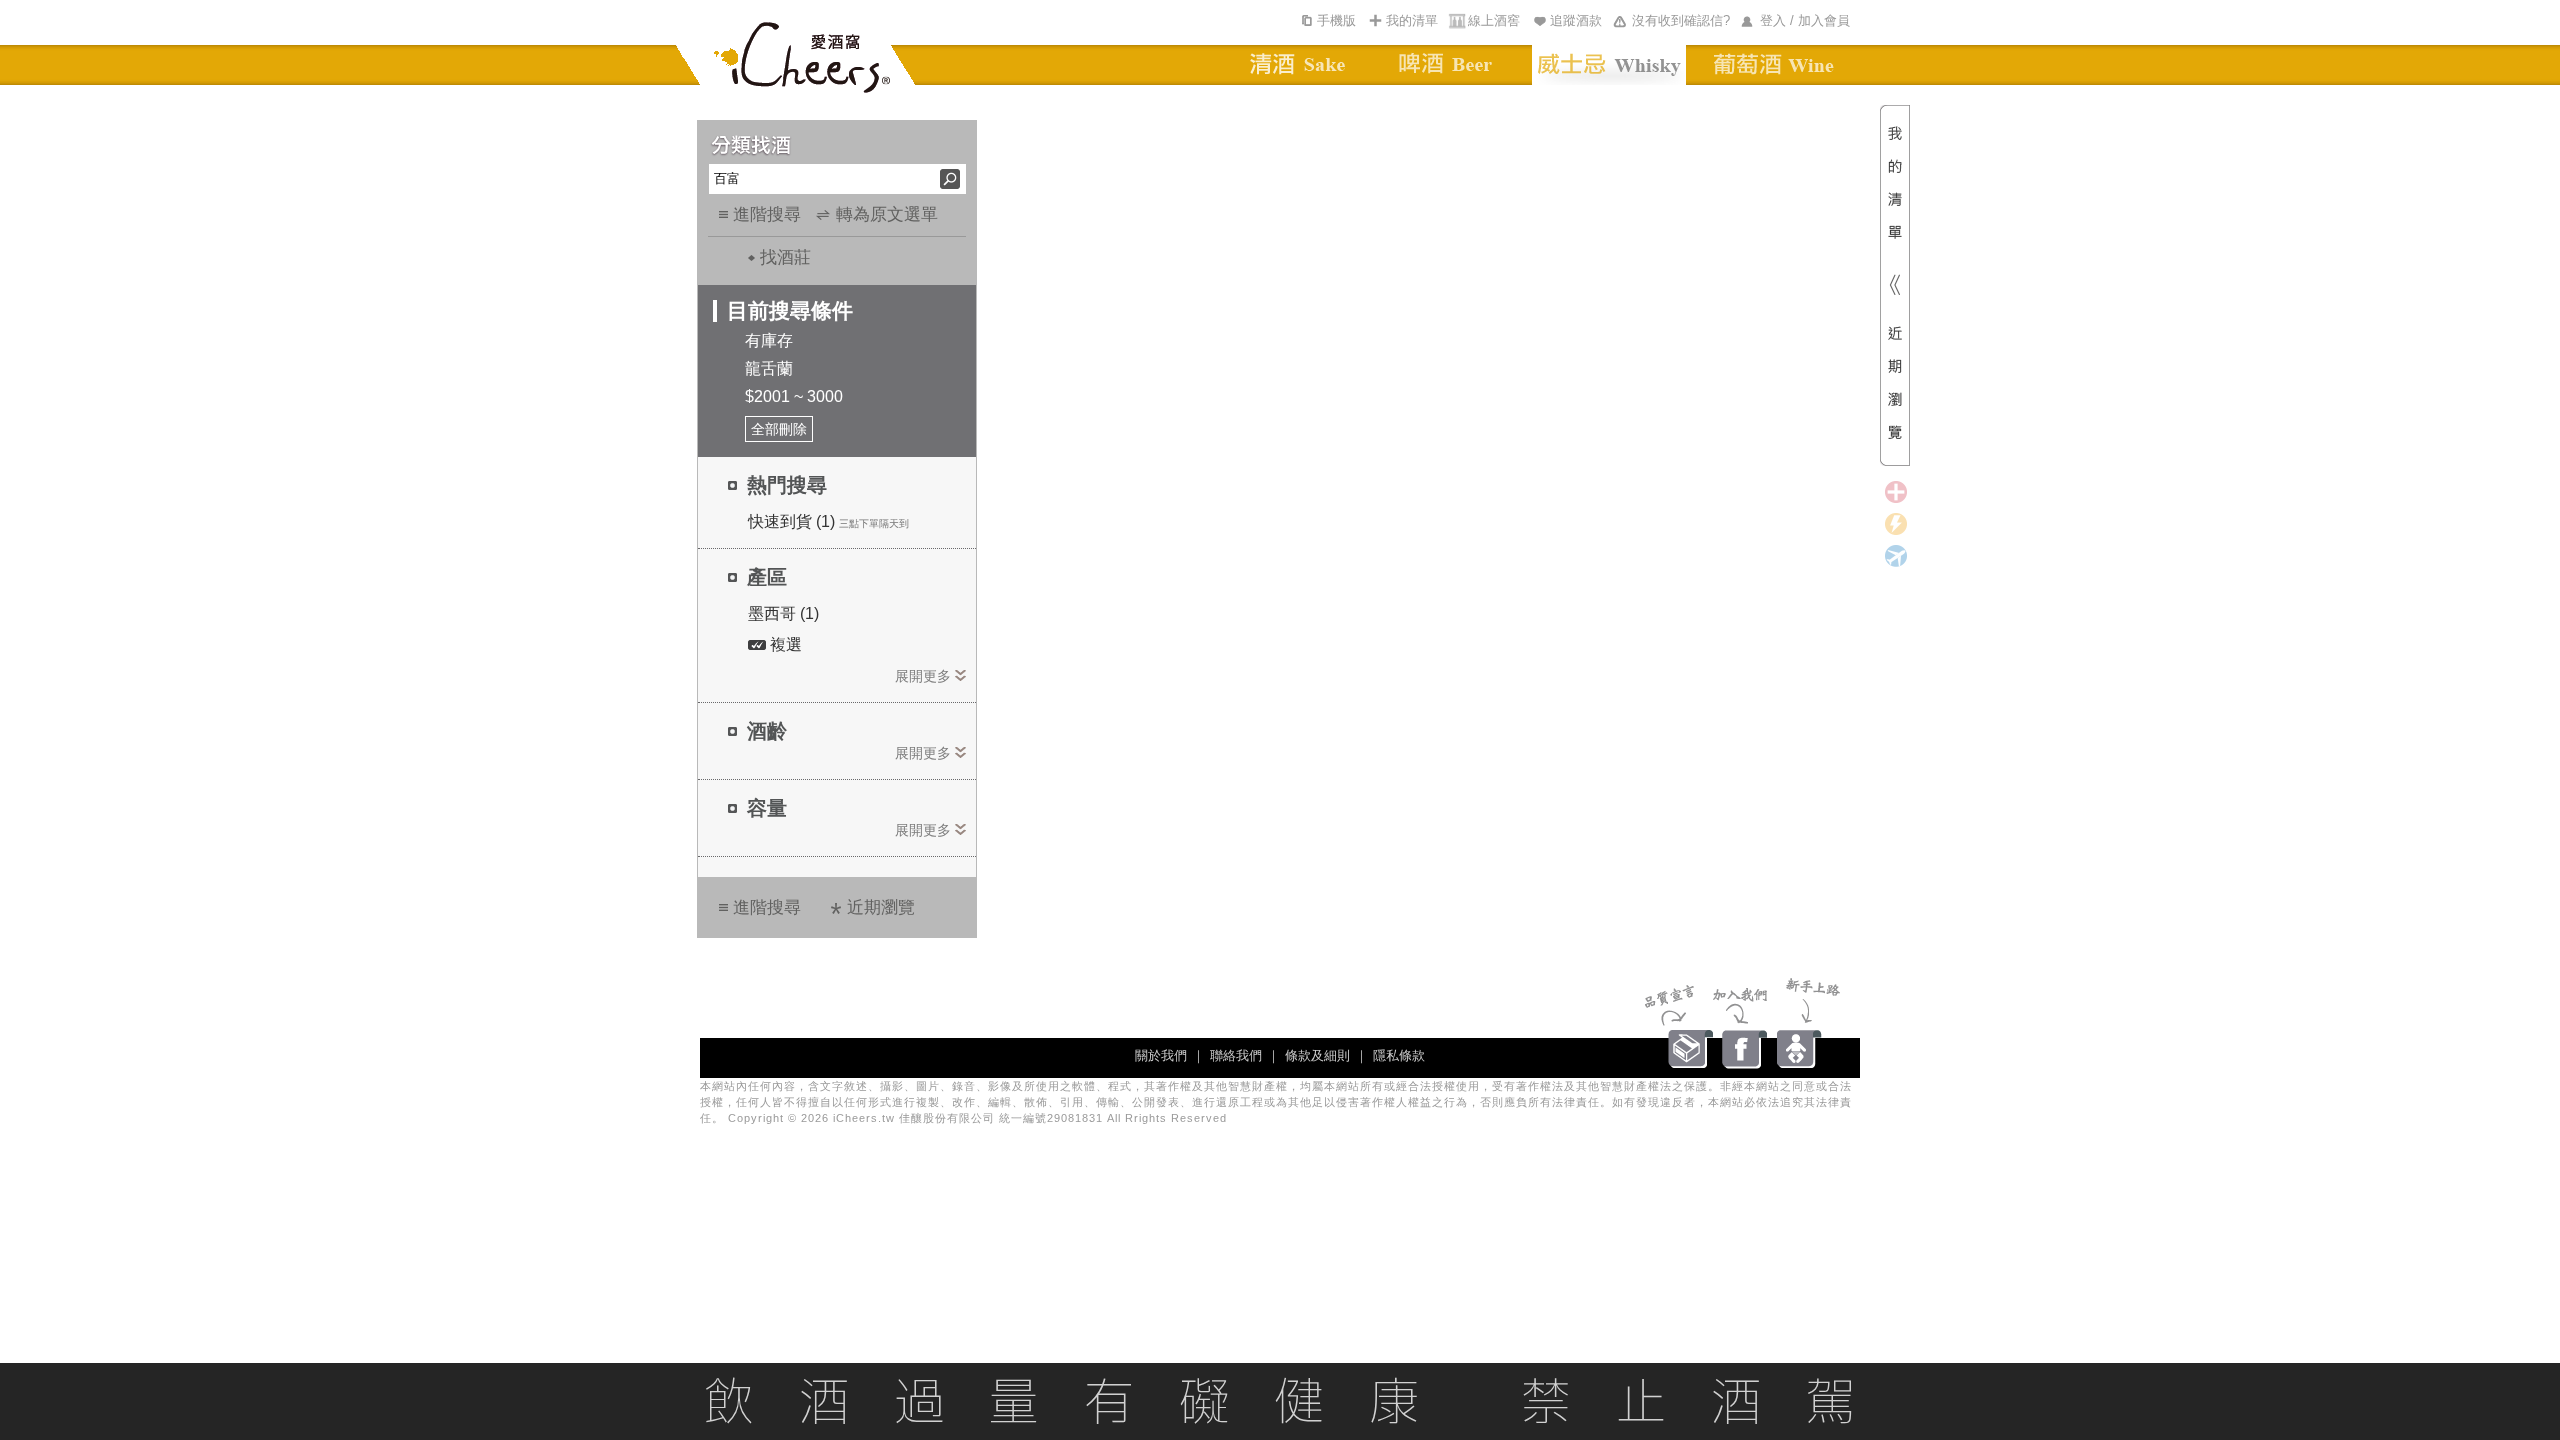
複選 (784, 644)
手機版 (1336, 20)
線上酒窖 (1494, 20)
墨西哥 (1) (783, 613)
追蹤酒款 (1576, 20)
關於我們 (1161, 1055)
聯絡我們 (1236, 1055)
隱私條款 (1399, 1055)
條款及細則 (1317, 1055)
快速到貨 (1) (791, 521)
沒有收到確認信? (1681, 20)
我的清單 (1412, 20)
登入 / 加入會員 (1805, 20)
